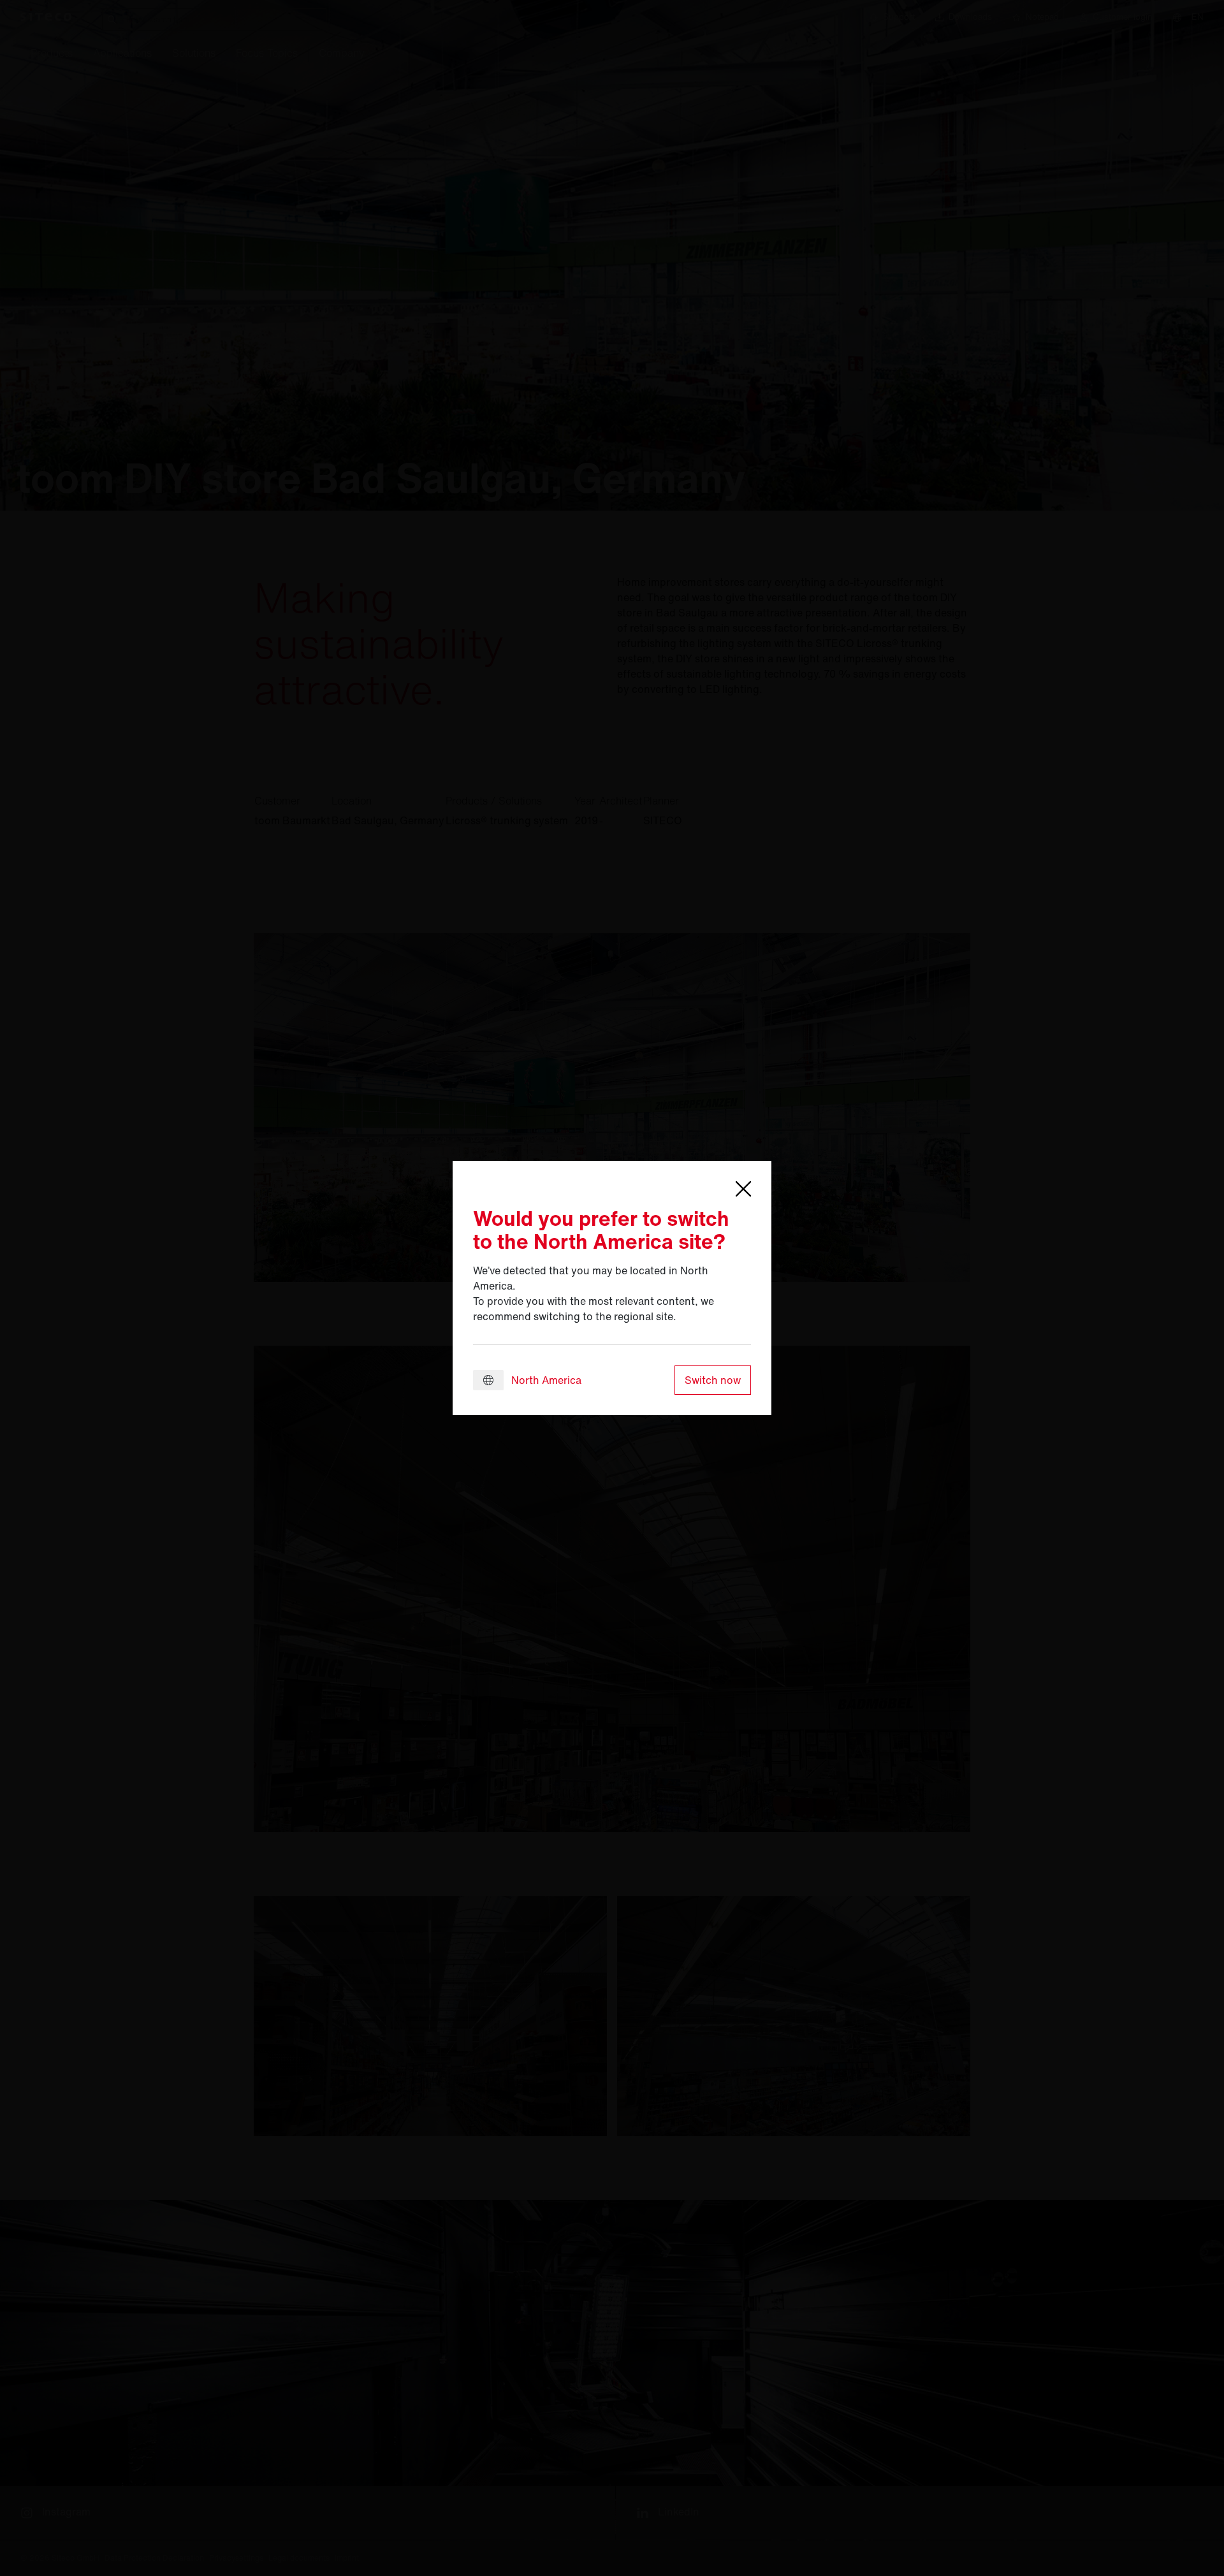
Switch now (713, 1380)
